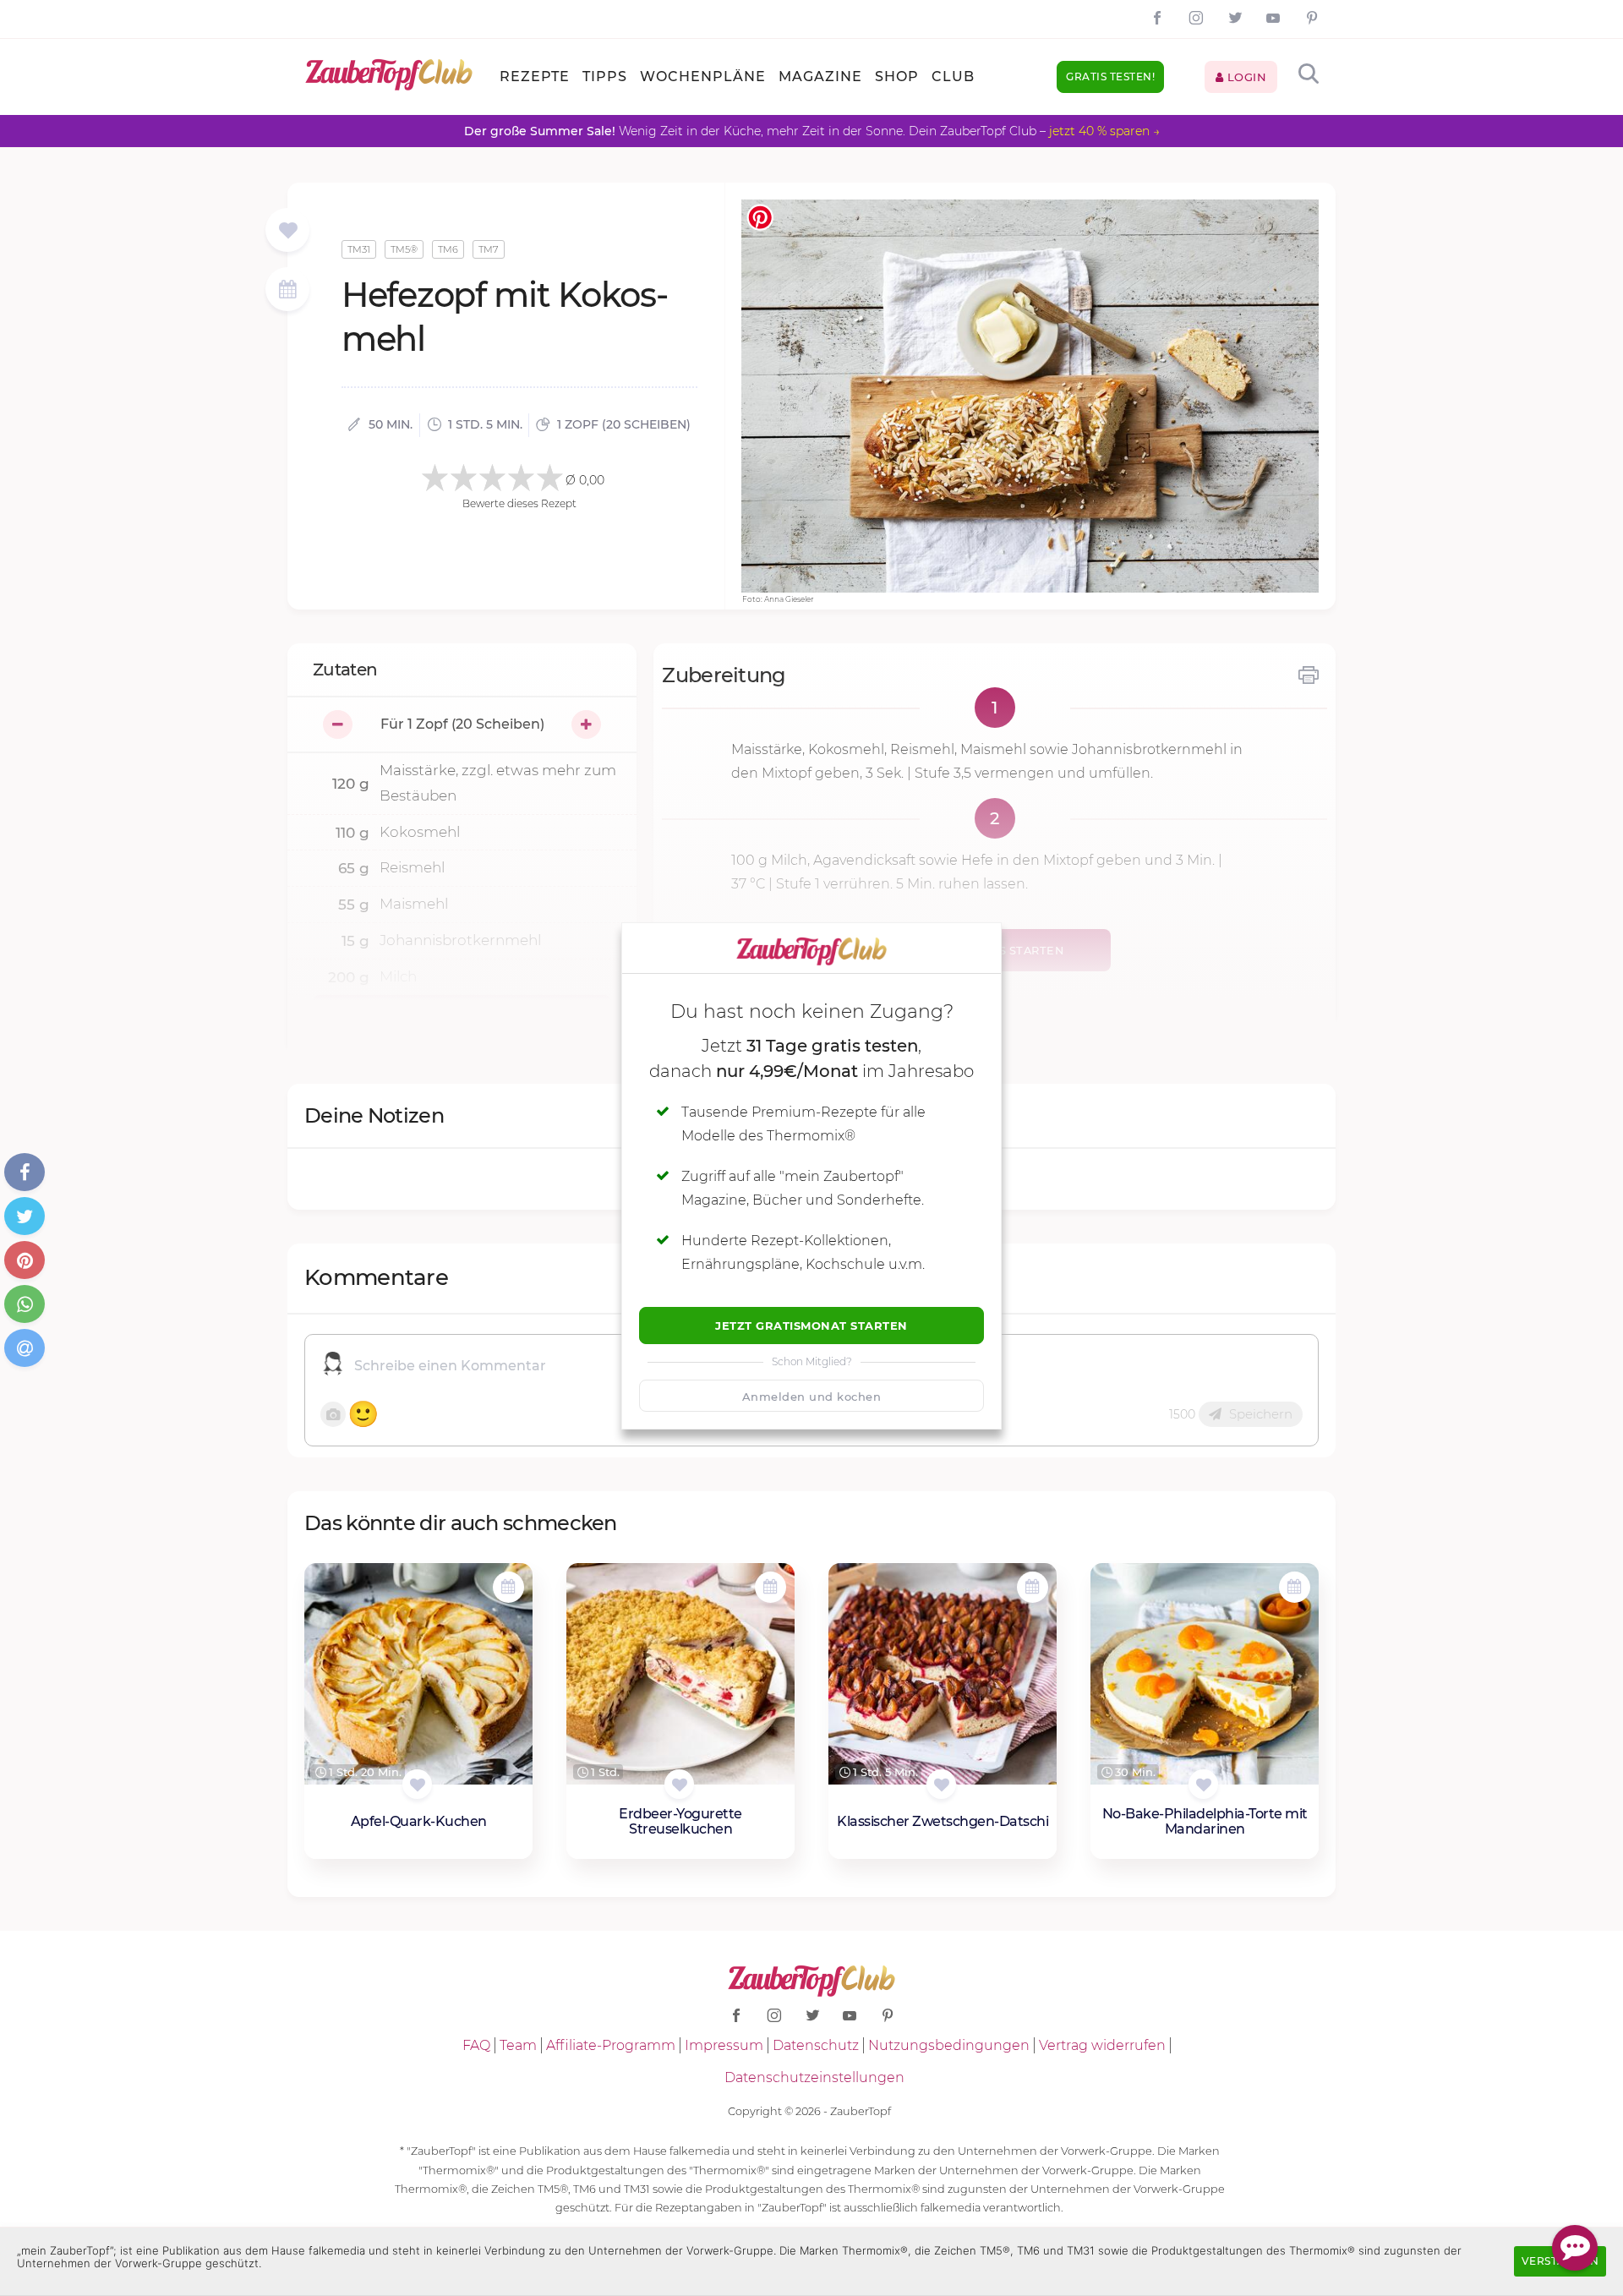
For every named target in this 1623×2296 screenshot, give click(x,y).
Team (518, 2045)
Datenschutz (816, 2045)
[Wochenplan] (287, 291)
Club (953, 77)
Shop (897, 77)
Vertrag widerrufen (1102, 2045)
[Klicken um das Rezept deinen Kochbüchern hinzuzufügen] (417, 1784)
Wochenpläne (703, 77)
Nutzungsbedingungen (949, 2045)
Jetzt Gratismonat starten (811, 1326)
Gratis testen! (1110, 77)
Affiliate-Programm (611, 2045)
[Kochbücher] (288, 231)
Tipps (605, 77)
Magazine (820, 77)
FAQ (476, 2045)
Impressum (724, 2045)
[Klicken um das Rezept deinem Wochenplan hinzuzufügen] (508, 1587)
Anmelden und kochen (812, 1397)
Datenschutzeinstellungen (814, 2077)
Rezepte (535, 77)
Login (1245, 77)
